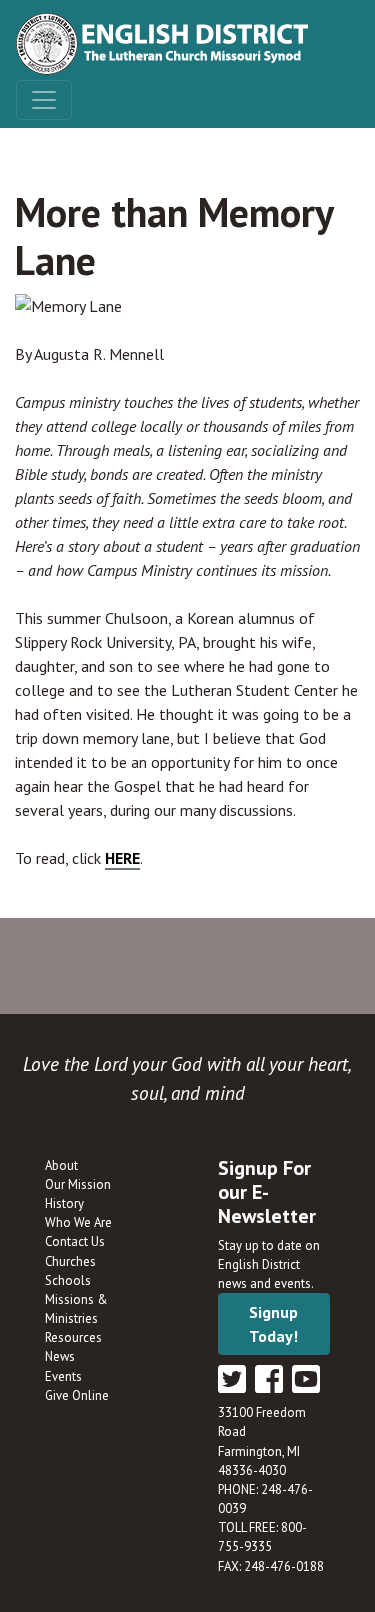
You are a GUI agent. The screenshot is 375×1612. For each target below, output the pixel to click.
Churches (70, 1261)
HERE (122, 858)
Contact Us (75, 1241)
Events (63, 1376)
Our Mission (78, 1184)
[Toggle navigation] (44, 100)
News (60, 1356)
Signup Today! (273, 1324)
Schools (68, 1280)
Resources (73, 1337)
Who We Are (78, 1222)
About (61, 1165)
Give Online (77, 1395)
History (64, 1203)
